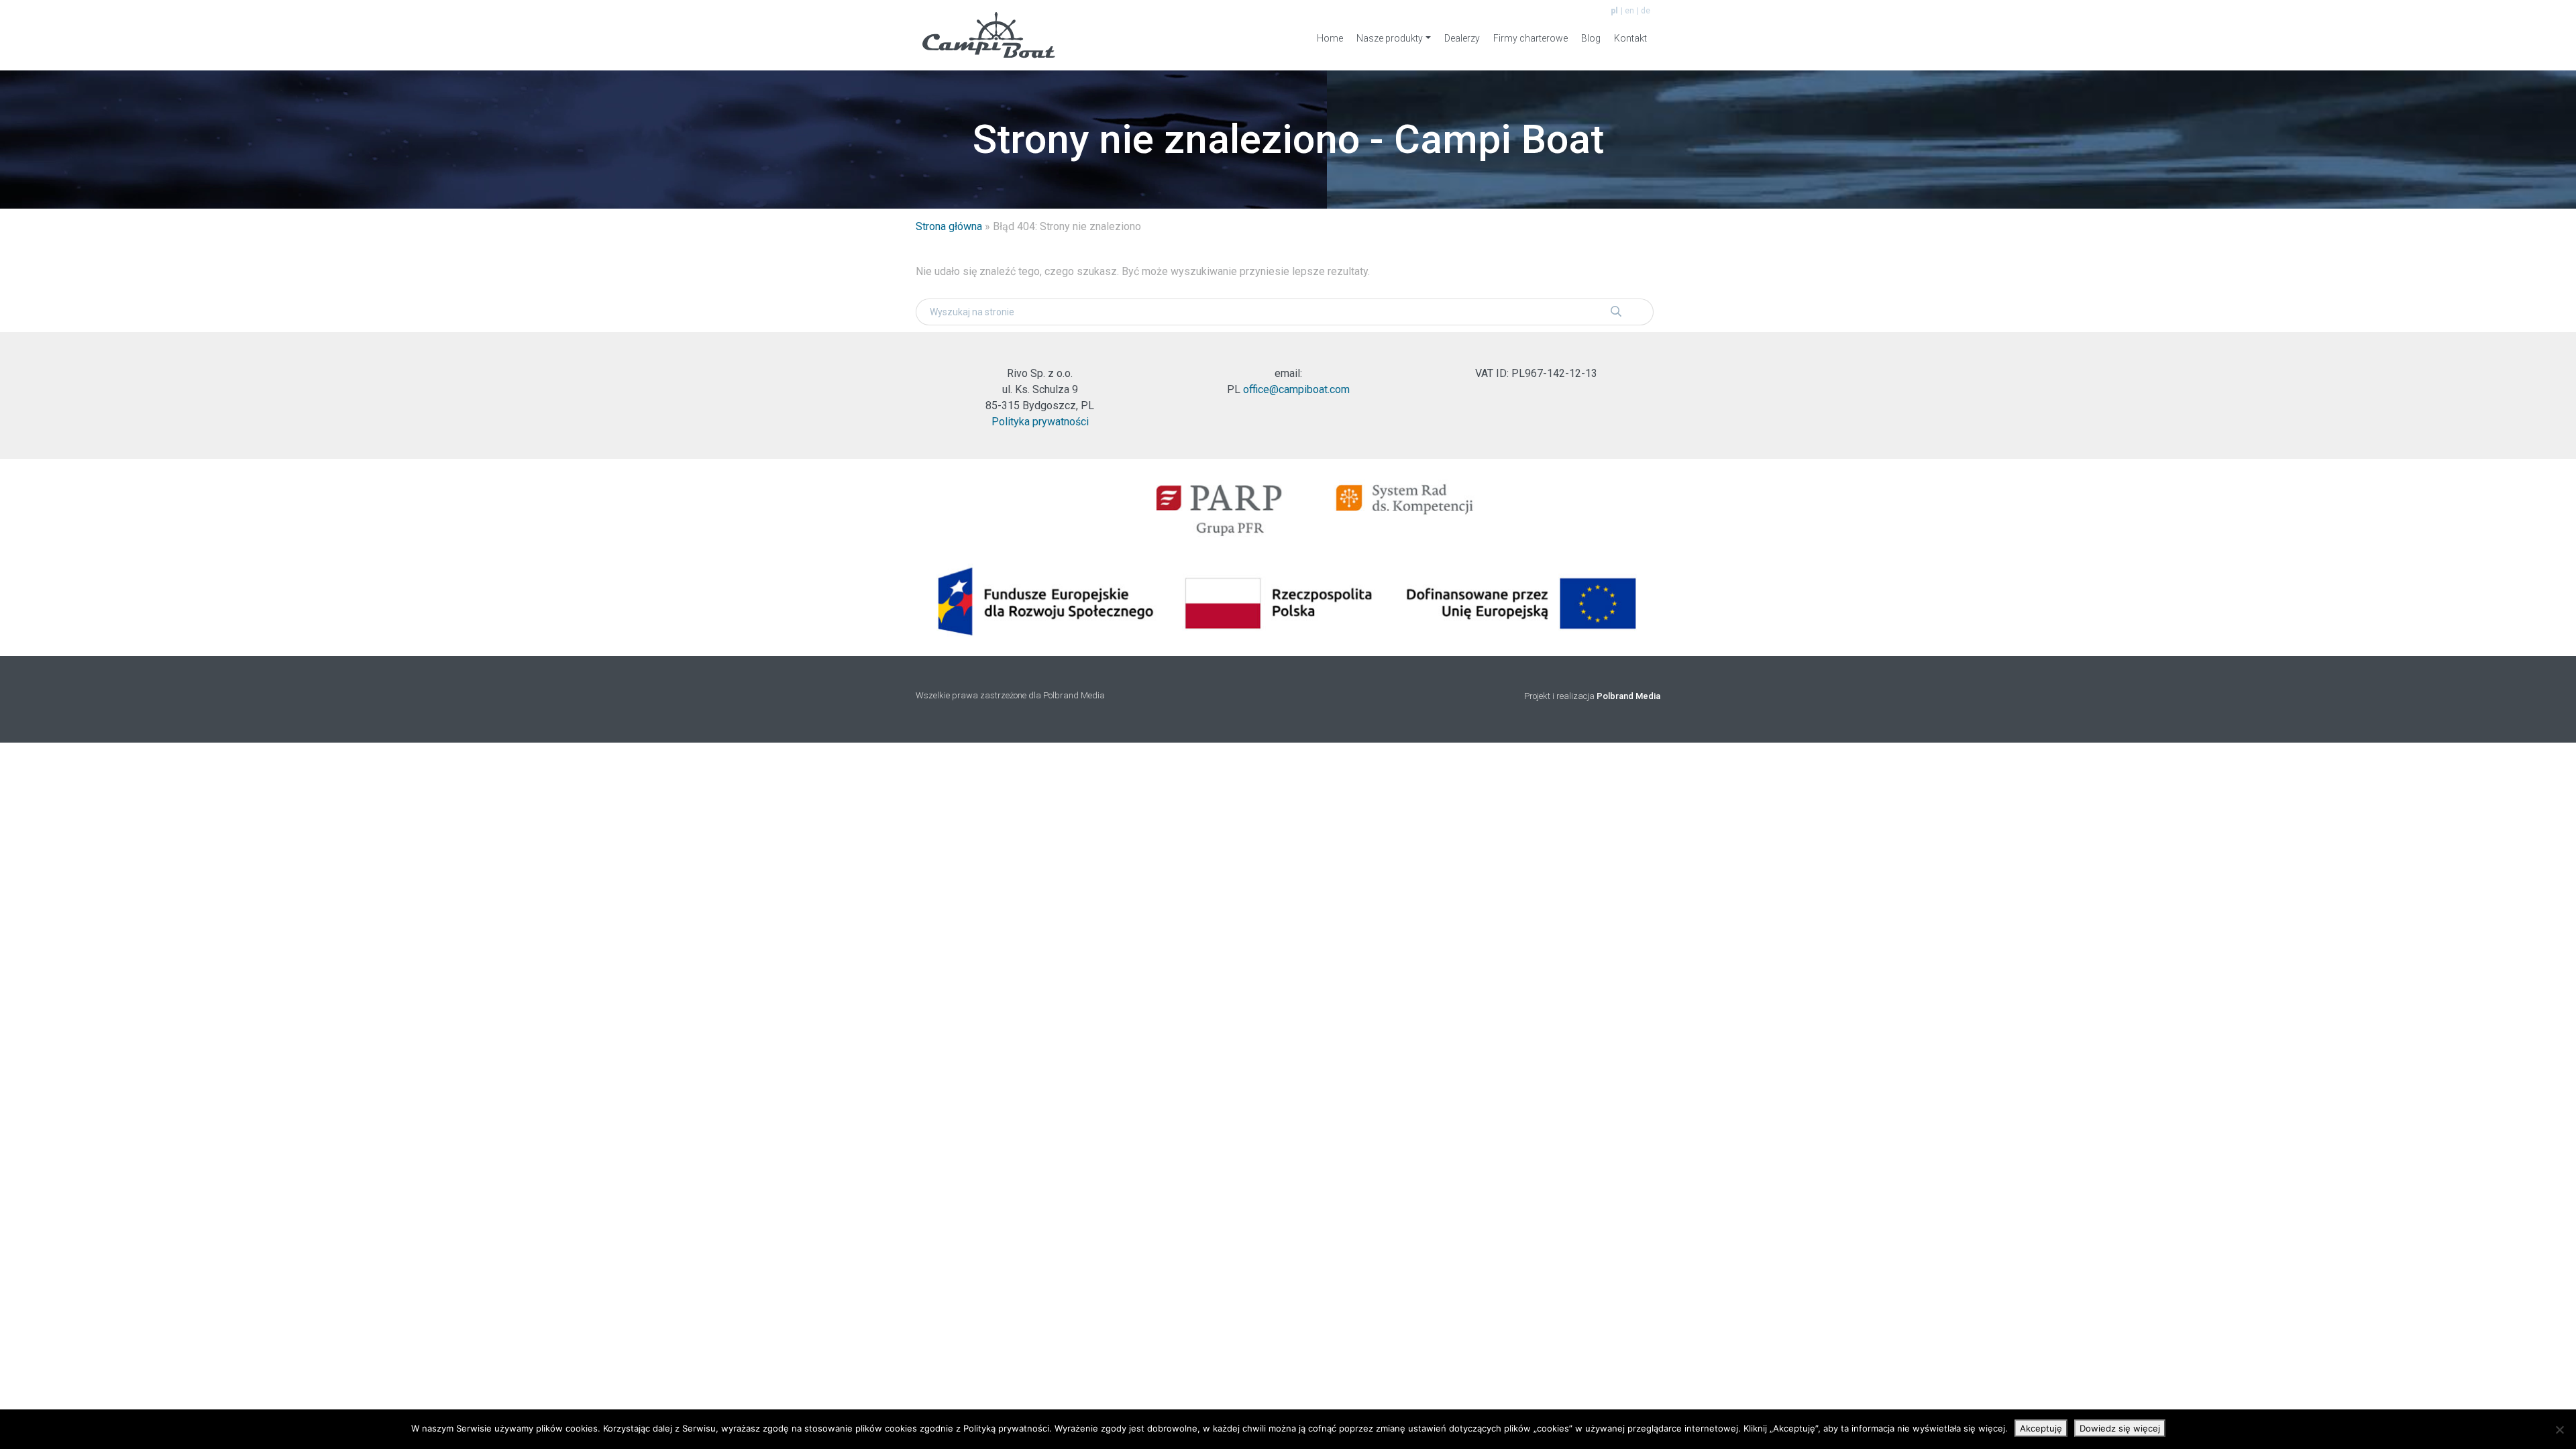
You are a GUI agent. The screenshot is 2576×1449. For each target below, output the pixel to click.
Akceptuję (2041, 1428)
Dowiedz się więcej (2120, 1428)
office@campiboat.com (1296, 389)
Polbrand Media (1628, 696)
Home (1330, 38)
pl (1614, 11)
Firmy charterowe (1531, 38)
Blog (1591, 38)
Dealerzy (1462, 38)
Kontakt (1630, 38)
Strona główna (949, 226)
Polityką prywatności (1006, 1428)
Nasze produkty (1390, 38)
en (1629, 11)
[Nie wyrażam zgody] (2559, 1430)
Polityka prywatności (1040, 422)
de (1646, 11)
